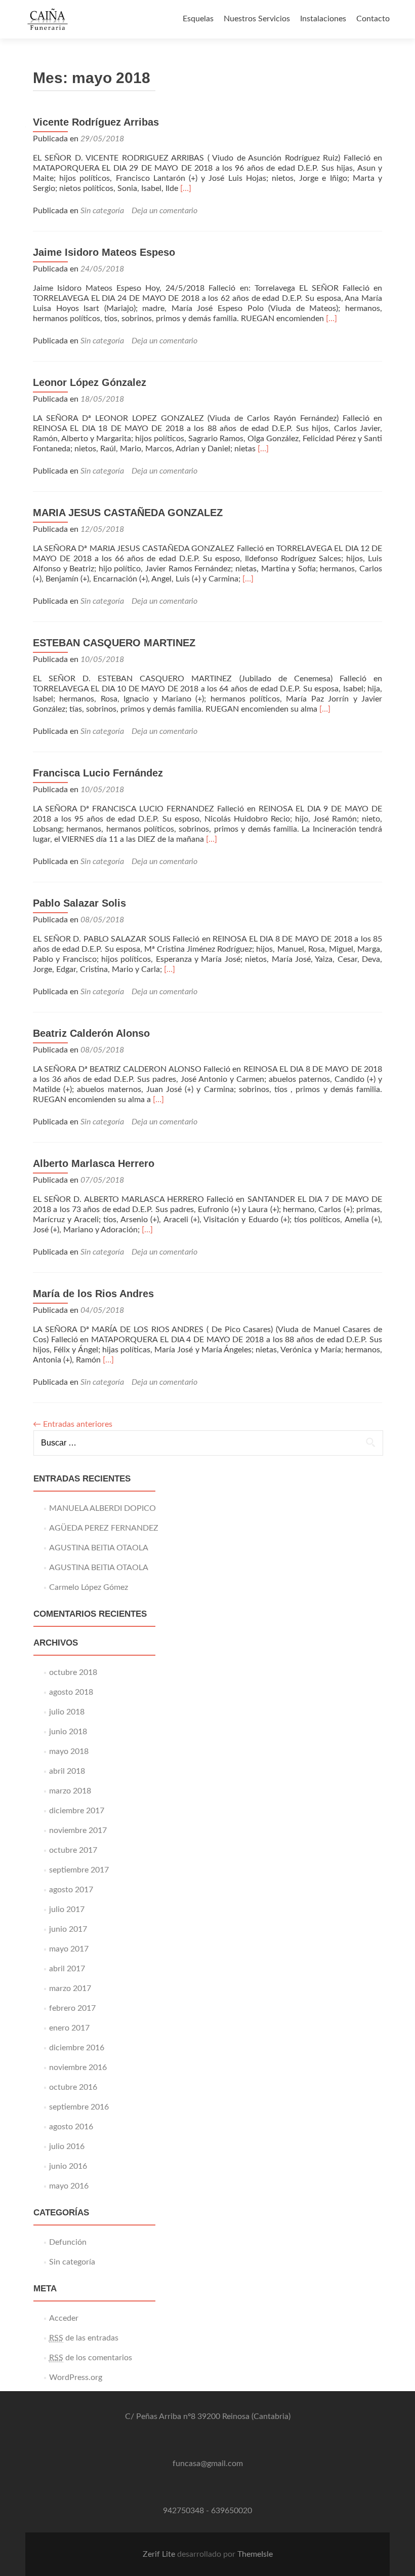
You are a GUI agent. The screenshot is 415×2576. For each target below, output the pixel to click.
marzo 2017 (70, 1988)
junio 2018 (68, 1732)
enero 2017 (69, 2028)
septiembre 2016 (79, 2107)
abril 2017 (67, 1969)
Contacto (373, 19)
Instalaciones (323, 19)
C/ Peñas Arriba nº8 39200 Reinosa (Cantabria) (208, 2416)
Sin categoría (102, 211)
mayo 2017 (69, 1949)
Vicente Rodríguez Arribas (96, 122)
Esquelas (198, 19)
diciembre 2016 (77, 2048)
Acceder (64, 2318)
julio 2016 (67, 2146)
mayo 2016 (69, 2186)
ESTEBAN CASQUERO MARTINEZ (114, 643)
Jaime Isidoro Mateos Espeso (104, 252)
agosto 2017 (71, 1890)
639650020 (232, 2511)
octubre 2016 (73, 2087)
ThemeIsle (255, 2554)
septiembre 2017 (79, 1870)
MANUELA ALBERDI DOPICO (102, 1508)
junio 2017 (68, 1929)
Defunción (68, 2242)
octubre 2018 (73, 1672)
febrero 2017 (72, 2008)
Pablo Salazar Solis (79, 903)
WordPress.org (76, 2377)
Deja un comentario (164, 211)
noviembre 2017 (78, 1830)
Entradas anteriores (73, 1424)
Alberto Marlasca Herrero (94, 1163)
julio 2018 (67, 1712)
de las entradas (84, 2338)
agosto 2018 (71, 1692)
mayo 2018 (69, 1751)
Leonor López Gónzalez (90, 382)
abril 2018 (67, 1771)
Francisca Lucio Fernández (98, 773)
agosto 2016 (71, 2127)
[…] (186, 188)
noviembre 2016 (78, 2067)
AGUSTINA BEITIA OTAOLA (99, 1548)
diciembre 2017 (77, 1811)
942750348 (183, 2511)
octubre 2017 (73, 1850)
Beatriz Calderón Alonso (91, 1033)
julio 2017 (67, 1909)
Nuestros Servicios (257, 19)
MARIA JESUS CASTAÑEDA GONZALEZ (128, 513)
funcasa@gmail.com (208, 2464)
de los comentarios (91, 2358)
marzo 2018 (70, 1791)
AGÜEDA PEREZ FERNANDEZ (104, 1528)
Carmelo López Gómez (89, 1587)
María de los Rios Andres (93, 1294)
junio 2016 (68, 2166)
